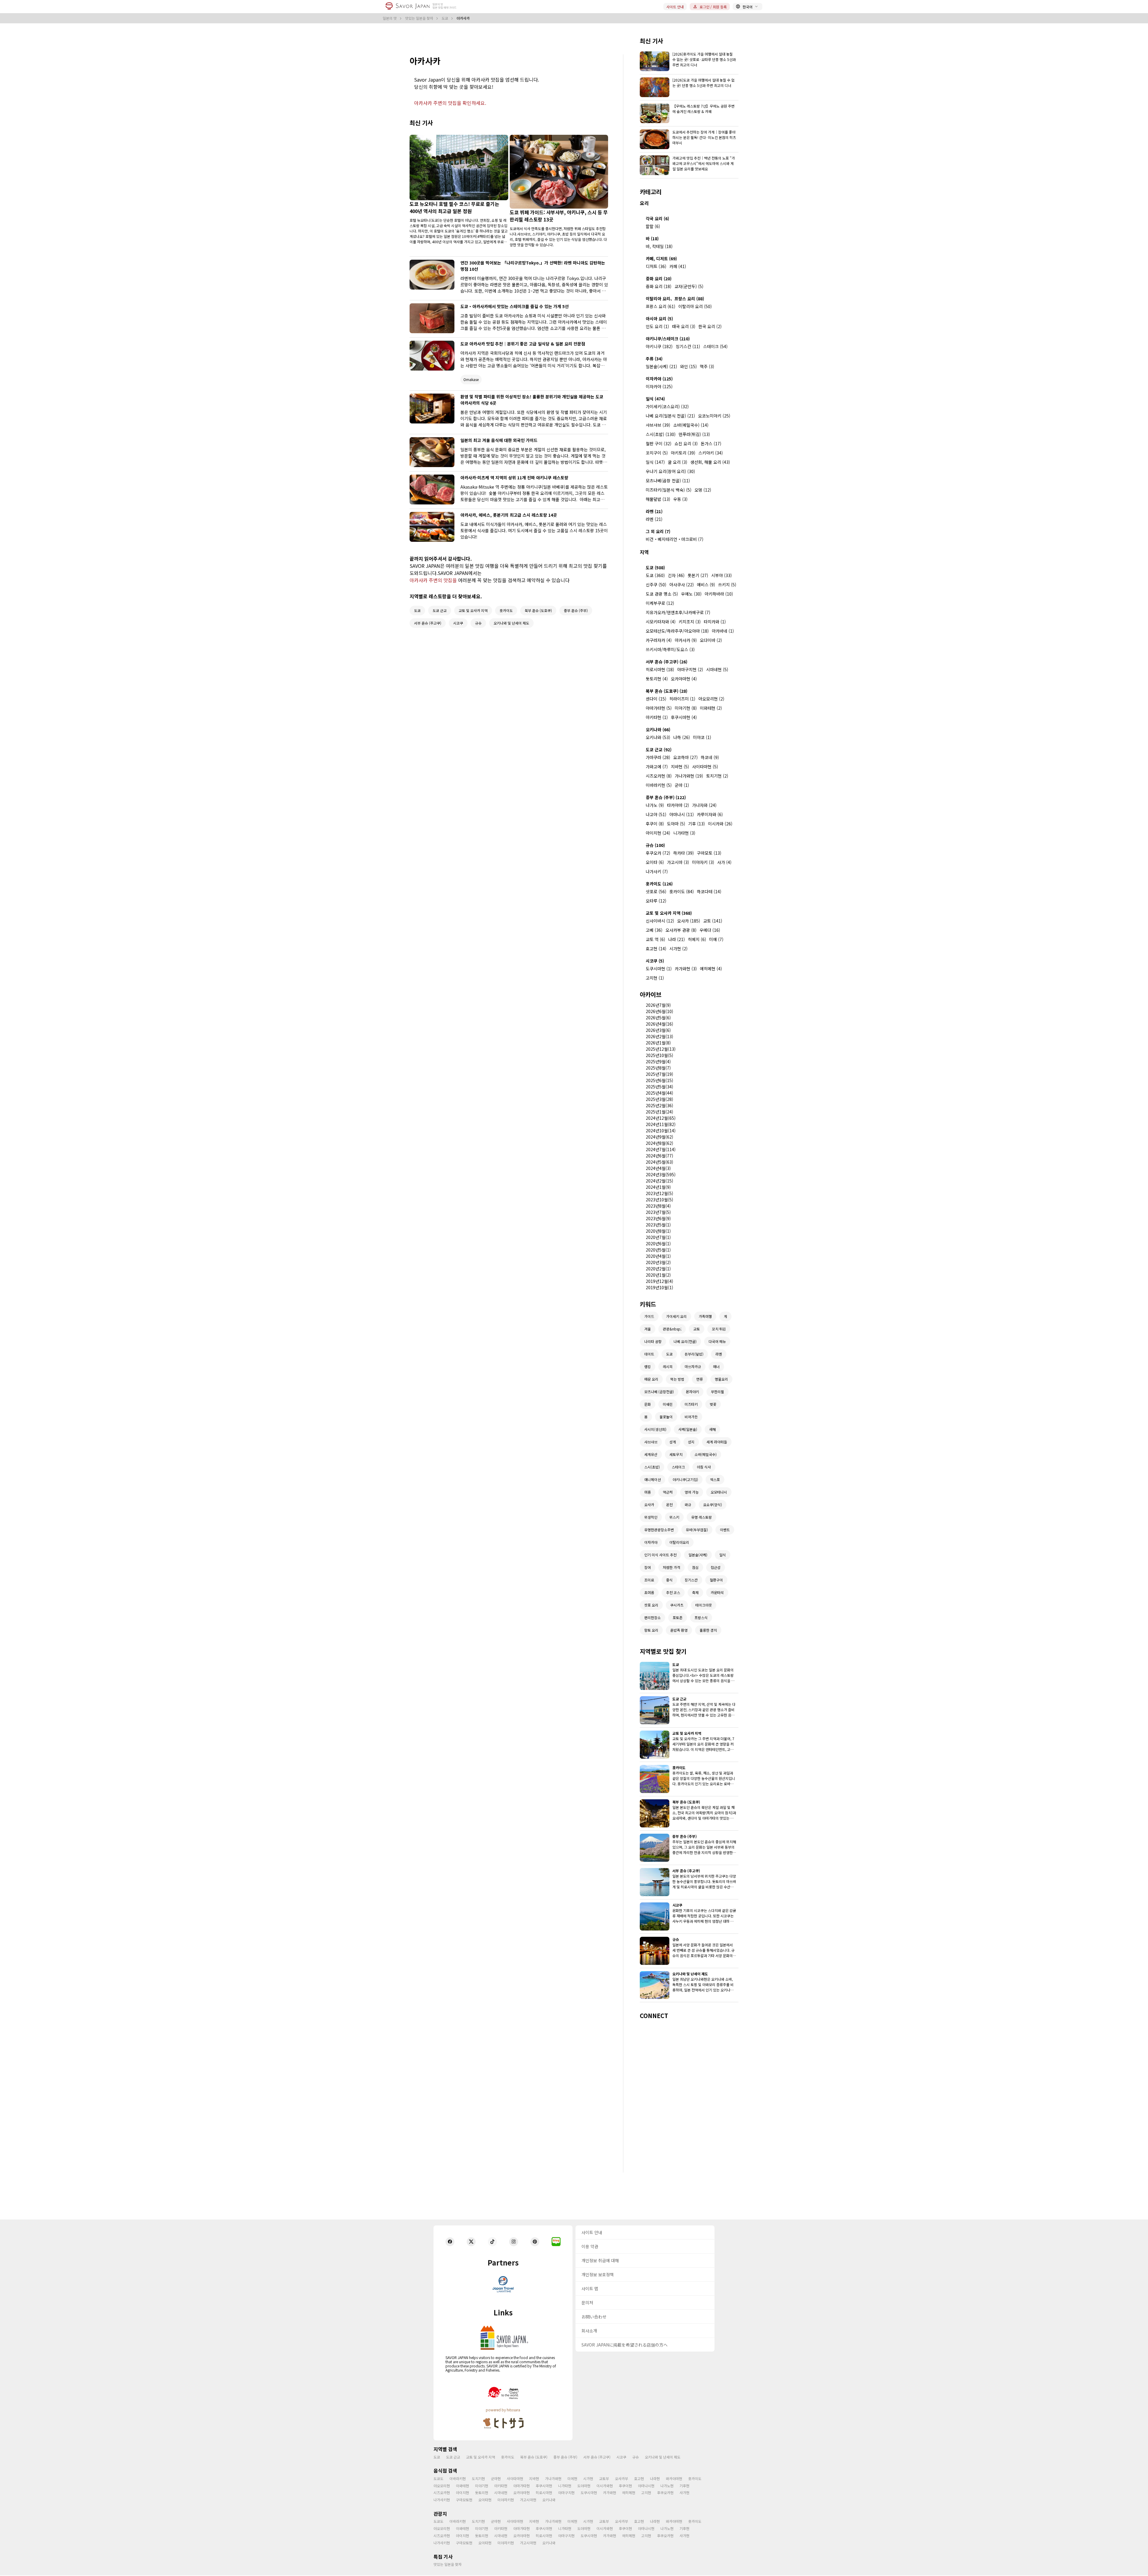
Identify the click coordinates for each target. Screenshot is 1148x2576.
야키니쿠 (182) (659, 346)
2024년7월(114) (661, 1149)
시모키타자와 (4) (661, 622)
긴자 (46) (676, 575)
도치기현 (478, 2478)
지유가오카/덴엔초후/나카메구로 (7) (678, 612)
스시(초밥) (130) (661, 434)
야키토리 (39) (683, 453)
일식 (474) (655, 399)
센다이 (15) (656, 699)
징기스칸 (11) (688, 346)
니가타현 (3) (684, 833)
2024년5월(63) (660, 1162)
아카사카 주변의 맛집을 (434, 580)
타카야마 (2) (678, 805)
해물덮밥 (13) (658, 499)
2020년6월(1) (658, 1243)
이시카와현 (605, 2486)
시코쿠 (621, 2457)
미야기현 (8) (686, 708)
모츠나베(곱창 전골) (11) (668, 481)
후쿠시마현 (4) (684, 717)
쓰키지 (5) (727, 585)
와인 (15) (689, 366)
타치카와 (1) (715, 622)
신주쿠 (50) (656, 585)
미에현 (572, 2478)
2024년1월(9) (658, 1187)
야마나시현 (646, 2486)
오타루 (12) (656, 901)
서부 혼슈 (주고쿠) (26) (667, 662)
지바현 (534, 2478)
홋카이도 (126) (659, 884)
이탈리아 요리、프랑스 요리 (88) (675, 299)
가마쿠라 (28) (658, 757)
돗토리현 (482, 2492)
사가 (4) (724, 862)
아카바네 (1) (723, 631)
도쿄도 (438, 2478)
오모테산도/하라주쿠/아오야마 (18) (677, 631)
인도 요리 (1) (657, 326)
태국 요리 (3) (684, 326)
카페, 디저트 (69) (661, 258)
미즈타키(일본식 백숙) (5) (669, 490)
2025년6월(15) (660, 1080)
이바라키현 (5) (659, 785)
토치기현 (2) (717, 776)
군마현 (496, 2478)
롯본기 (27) (698, 575)
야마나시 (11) (682, 814)
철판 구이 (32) (659, 443)
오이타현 (485, 2500)
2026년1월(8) (658, 1043)
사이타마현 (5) (705, 767)
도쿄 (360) (655, 575)
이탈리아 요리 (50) (695, 306)
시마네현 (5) (717, 669)
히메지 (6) (697, 939)
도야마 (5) (676, 824)
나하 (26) (682, 737)
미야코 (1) (702, 737)
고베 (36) (654, 930)
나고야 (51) (656, 814)
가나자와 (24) (704, 805)
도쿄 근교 (453, 2457)
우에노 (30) (691, 594)
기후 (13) (697, 824)
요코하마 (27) (686, 757)
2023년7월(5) (658, 1212)
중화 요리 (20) (659, 279)
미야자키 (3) (703, 862)
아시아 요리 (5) (659, 319)
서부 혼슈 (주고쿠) (597, 2457)
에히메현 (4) (711, 969)
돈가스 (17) (711, 443)
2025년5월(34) (660, 1087)
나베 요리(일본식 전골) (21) (670, 416)
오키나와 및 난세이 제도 (663, 2457)
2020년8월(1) (658, 1231)
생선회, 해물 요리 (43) (710, 462)
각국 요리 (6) (657, 218)
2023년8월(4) (658, 1206)
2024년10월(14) (661, 1131)
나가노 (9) (655, 805)
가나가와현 (553, 2478)
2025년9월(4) (658, 1061)
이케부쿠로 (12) (660, 603)
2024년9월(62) (660, 1137)
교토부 (604, 2478)
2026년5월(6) (658, 1018)
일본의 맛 (390, 18)
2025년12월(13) (661, 1049)
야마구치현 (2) (690, 669)
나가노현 (667, 2486)
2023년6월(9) (658, 1218)
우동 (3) (680, 499)
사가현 (684, 2492)
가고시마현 (528, 2500)
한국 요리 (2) (710, 326)
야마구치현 (566, 2492)
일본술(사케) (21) (661, 366)
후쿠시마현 (544, 2486)
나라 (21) (677, 939)
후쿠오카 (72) (658, 853)
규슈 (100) (655, 845)
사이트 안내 (675, 7)
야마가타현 (522, 2486)
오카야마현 (522, 2492)
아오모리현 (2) (711, 699)
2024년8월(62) (660, 1143)
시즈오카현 (442, 2492)
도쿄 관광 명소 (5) (662, 594)
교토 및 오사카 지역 (481, 2457)
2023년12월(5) (660, 1193)
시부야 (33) (722, 575)
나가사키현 (442, 2500)
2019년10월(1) (660, 1287)
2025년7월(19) (660, 1074)
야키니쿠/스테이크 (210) (668, 339)
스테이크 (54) (715, 346)
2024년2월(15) (660, 1181)
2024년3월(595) (661, 1174)
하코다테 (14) (709, 891)
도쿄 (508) (655, 567)
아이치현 (462, 2492)
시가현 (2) (678, 949)
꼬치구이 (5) (657, 453)
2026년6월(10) (660, 1011)
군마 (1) (682, 785)
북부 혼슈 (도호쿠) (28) (667, 691)
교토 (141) (713, 921)
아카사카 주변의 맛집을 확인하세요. (450, 103)
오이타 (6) (655, 862)
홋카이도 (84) (682, 891)
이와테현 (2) (711, 708)
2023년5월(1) (658, 1225)
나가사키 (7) (657, 871)
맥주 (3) (707, 366)
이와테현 (462, 2486)
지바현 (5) (680, 767)
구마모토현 (464, 2500)
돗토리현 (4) (657, 679)
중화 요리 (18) (659, 286)
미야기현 (482, 2486)
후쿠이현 (625, 2486)
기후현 (684, 2486)
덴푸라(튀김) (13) (694, 434)
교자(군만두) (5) (689, 286)
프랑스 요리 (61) (661, 306)
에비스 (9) (706, 585)
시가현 (588, 2478)
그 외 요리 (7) (658, 531)
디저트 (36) (656, 266)
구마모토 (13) (709, 853)
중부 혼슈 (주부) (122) (666, 797)
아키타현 (501, 2486)
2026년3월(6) (658, 1030)
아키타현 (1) (657, 717)
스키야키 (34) (711, 453)
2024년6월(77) (660, 1156)
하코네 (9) (710, 757)
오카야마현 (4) (684, 679)
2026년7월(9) (658, 1005)
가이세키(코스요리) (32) (667, 406)
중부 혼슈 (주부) (565, 2457)
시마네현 (501, 2492)
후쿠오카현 (665, 2492)
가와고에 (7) (657, 767)
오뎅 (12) (703, 490)
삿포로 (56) (656, 891)
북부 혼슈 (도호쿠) (534, 2457)
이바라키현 (458, 2478)
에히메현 (629, 2492)
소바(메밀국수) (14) (691, 425)
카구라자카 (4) (659, 640)
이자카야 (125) (659, 379)
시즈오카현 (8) (659, 776)
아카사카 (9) (686, 640)
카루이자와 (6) (710, 814)
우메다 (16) (710, 930)
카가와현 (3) (686, 969)
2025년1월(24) (660, 1112)
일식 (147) (655, 462)
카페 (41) (678, 266)
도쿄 (445, 18)
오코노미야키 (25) (714, 416)
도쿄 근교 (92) (659, 749)
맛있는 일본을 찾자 (420, 18)
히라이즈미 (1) (682, 699)
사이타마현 (515, 2478)
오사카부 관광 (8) (681, 930)
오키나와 (549, 2500)
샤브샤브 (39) (658, 425)
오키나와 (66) (658, 729)
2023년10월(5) (660, 1200)
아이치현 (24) (658, 833)
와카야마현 (674, 2478)
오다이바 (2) (711, 640)
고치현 (646, 2492)
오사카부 (622, 2478)
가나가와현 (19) (689, 776)
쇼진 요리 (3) (686, 443)
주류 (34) (654, 359)
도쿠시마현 (589, 2492)
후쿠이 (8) (655, 824)
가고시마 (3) (678, 862)
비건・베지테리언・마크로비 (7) (675, 539)
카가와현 (610, 2492)
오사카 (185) (689, 921)
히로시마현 (544, 2492)
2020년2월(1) (658, 1269)
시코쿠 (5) (655, 961)
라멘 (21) (654, 511)
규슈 (636, 2457)
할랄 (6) (653, 226)
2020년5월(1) (658, 1250)
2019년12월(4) (660, 1281)
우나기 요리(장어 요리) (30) (670, 471)
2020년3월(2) (658, 1262)
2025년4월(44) (660, 1093)
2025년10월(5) (660, 1055)
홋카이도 (508, 2457)
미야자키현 (506, 2500)
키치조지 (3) (690, 622)
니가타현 (565, 2486)
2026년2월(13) (660, 1036)
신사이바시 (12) (660, 921)
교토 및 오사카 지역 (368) (669, 913)
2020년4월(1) (658, 1256)
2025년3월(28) (660, 1099)
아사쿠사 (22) (682, 585)
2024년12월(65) (661, 1118)
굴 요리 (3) (678, 462)
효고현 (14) (656, 949)
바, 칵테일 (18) (659, 246)
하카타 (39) (684, 853)
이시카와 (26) (720, 824)
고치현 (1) (655, 978)
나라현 (655, 2478)
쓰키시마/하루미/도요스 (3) (670, 649)
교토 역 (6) (655, 939)
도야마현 (584, 2486)
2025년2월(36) (660, 1105)
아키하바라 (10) (719, 594)
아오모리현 (442, 2486)
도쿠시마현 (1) (659, 969)
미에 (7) (716, 939)
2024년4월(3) (658, 1168)
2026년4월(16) (660, 1024)
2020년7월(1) (658, 1237)
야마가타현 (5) (659, 708)
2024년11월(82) (661, 1124)
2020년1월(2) (658, 1275)
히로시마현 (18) (660, 669)
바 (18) (652, 238)
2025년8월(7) (658, 1068)
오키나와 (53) (658, 737)
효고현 (639, 2478)
